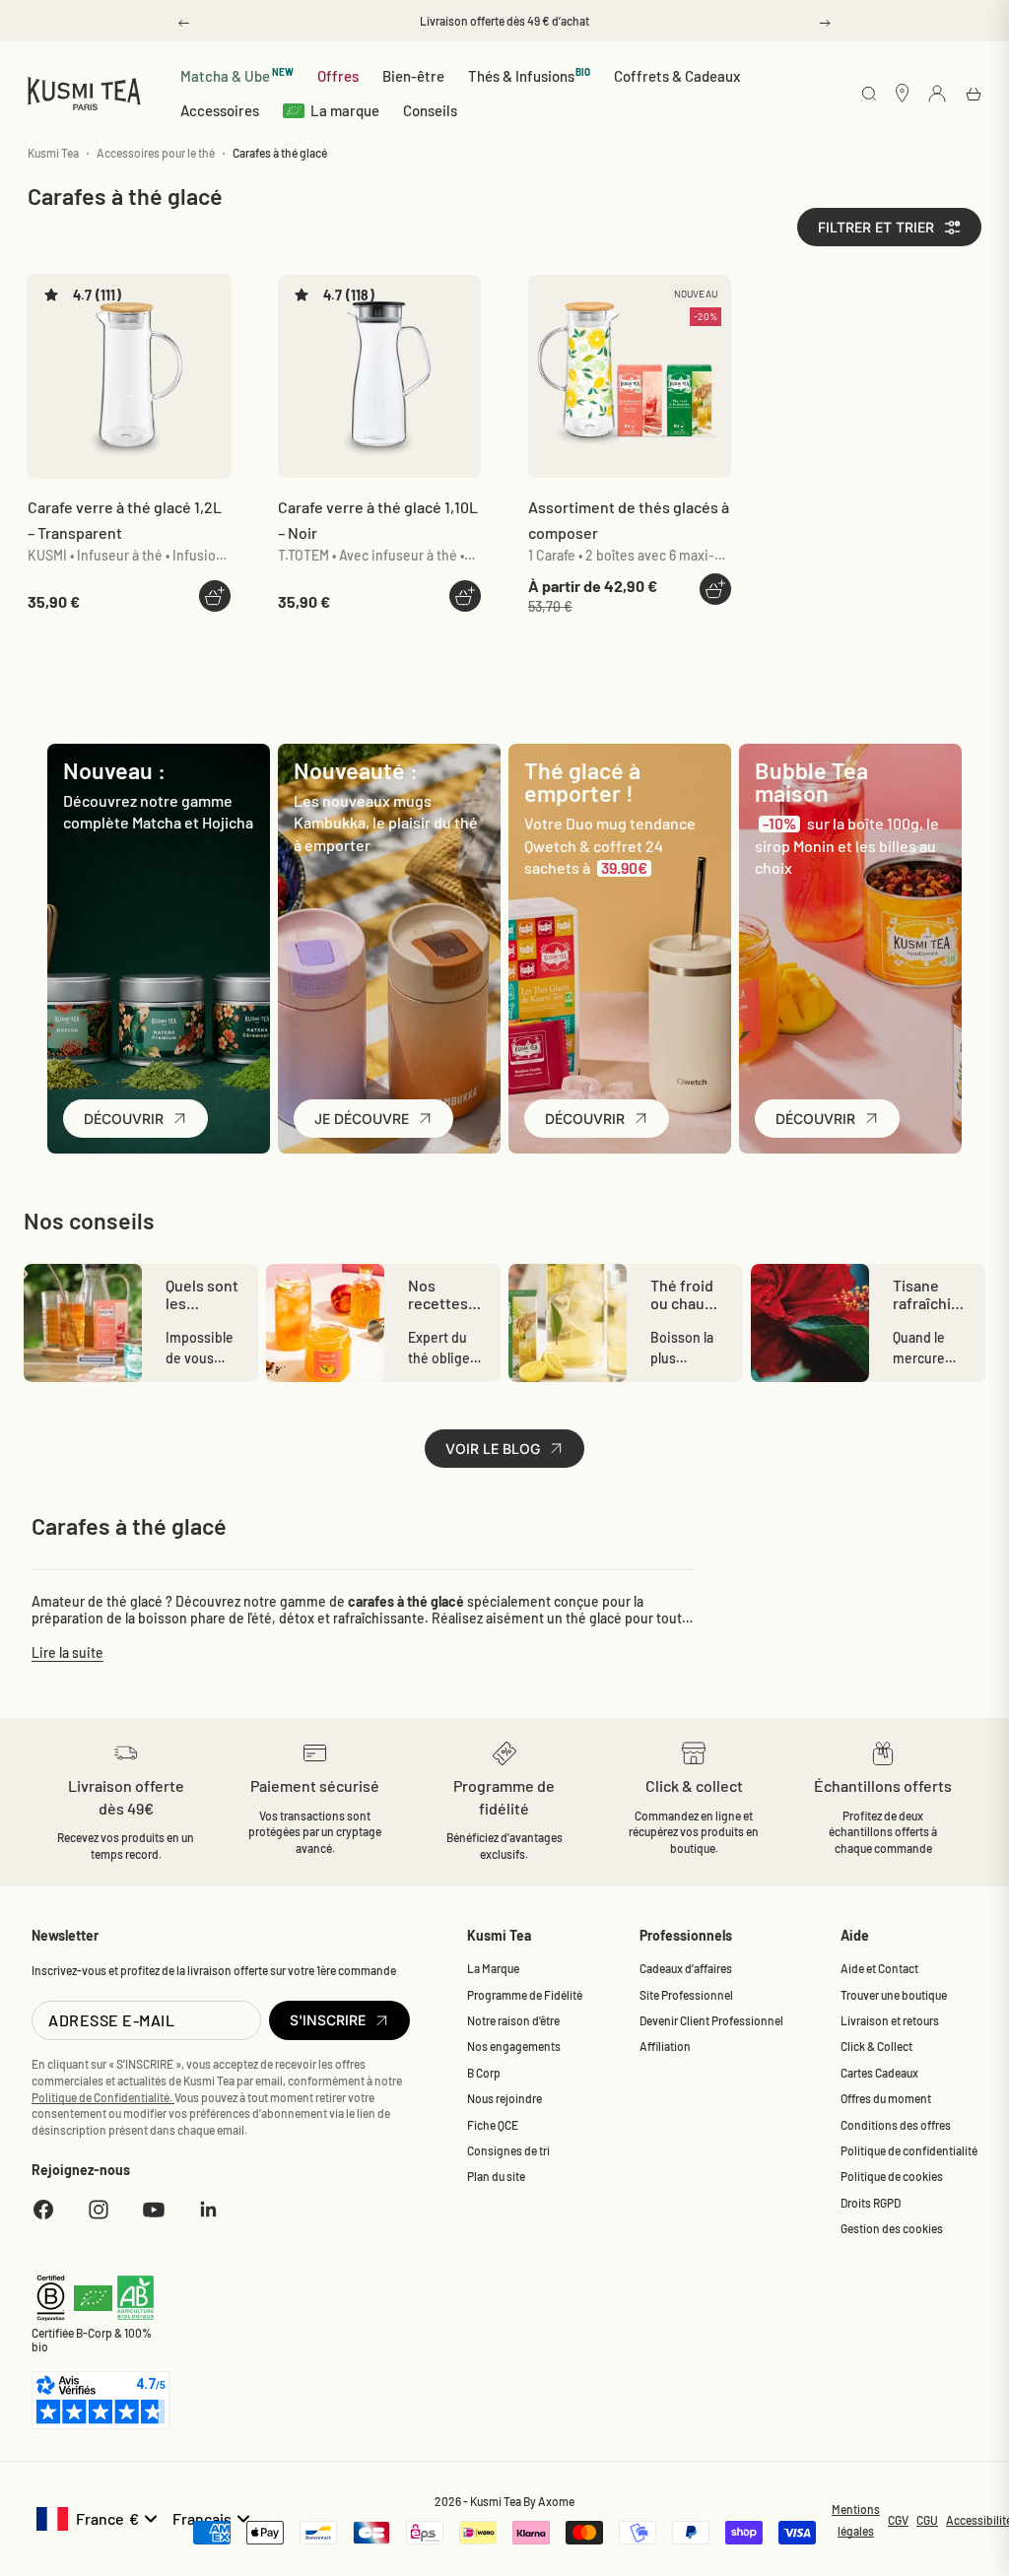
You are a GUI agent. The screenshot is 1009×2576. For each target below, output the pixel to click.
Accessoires (220, 110)
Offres (338, 76)
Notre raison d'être (513, 2020)
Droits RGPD (871, 2203)
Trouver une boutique (894, 1995)
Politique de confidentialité (909, 2150)
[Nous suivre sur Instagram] (99, 2210)
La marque (345, 110)
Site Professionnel (686, 1995)
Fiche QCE (493, 2125)
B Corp (484, 2073)
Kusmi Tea (53, 153)
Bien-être (413, 76)
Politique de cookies (892, 2176)
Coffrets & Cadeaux (677, 76)
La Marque (493, 1968)
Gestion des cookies (892, 2228)
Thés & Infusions (530, 75)
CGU (927, 2520)
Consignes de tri (508, 2150)
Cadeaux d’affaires (686, 1968)
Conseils (430, 110)
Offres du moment (886, 2098)
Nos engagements (514, 2046)
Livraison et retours (890, 2020)
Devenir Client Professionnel (711, 2020)
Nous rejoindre (504, 2098)
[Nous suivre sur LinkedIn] (209, 2210)
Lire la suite (67, 1652)
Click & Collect (876, 2046)
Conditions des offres (896, 2125)
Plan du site (496, 2176)
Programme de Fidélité (525, 1995)
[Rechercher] (869, 95)
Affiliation (665, 2046)
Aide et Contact (879, 1968)
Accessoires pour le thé (156, 153)
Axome (556, 2501)
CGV (898, 2520)
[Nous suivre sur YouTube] (154, 2210)
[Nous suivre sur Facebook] (43, 2210)
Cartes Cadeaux (879, 2073)
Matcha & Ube (237, 75)
